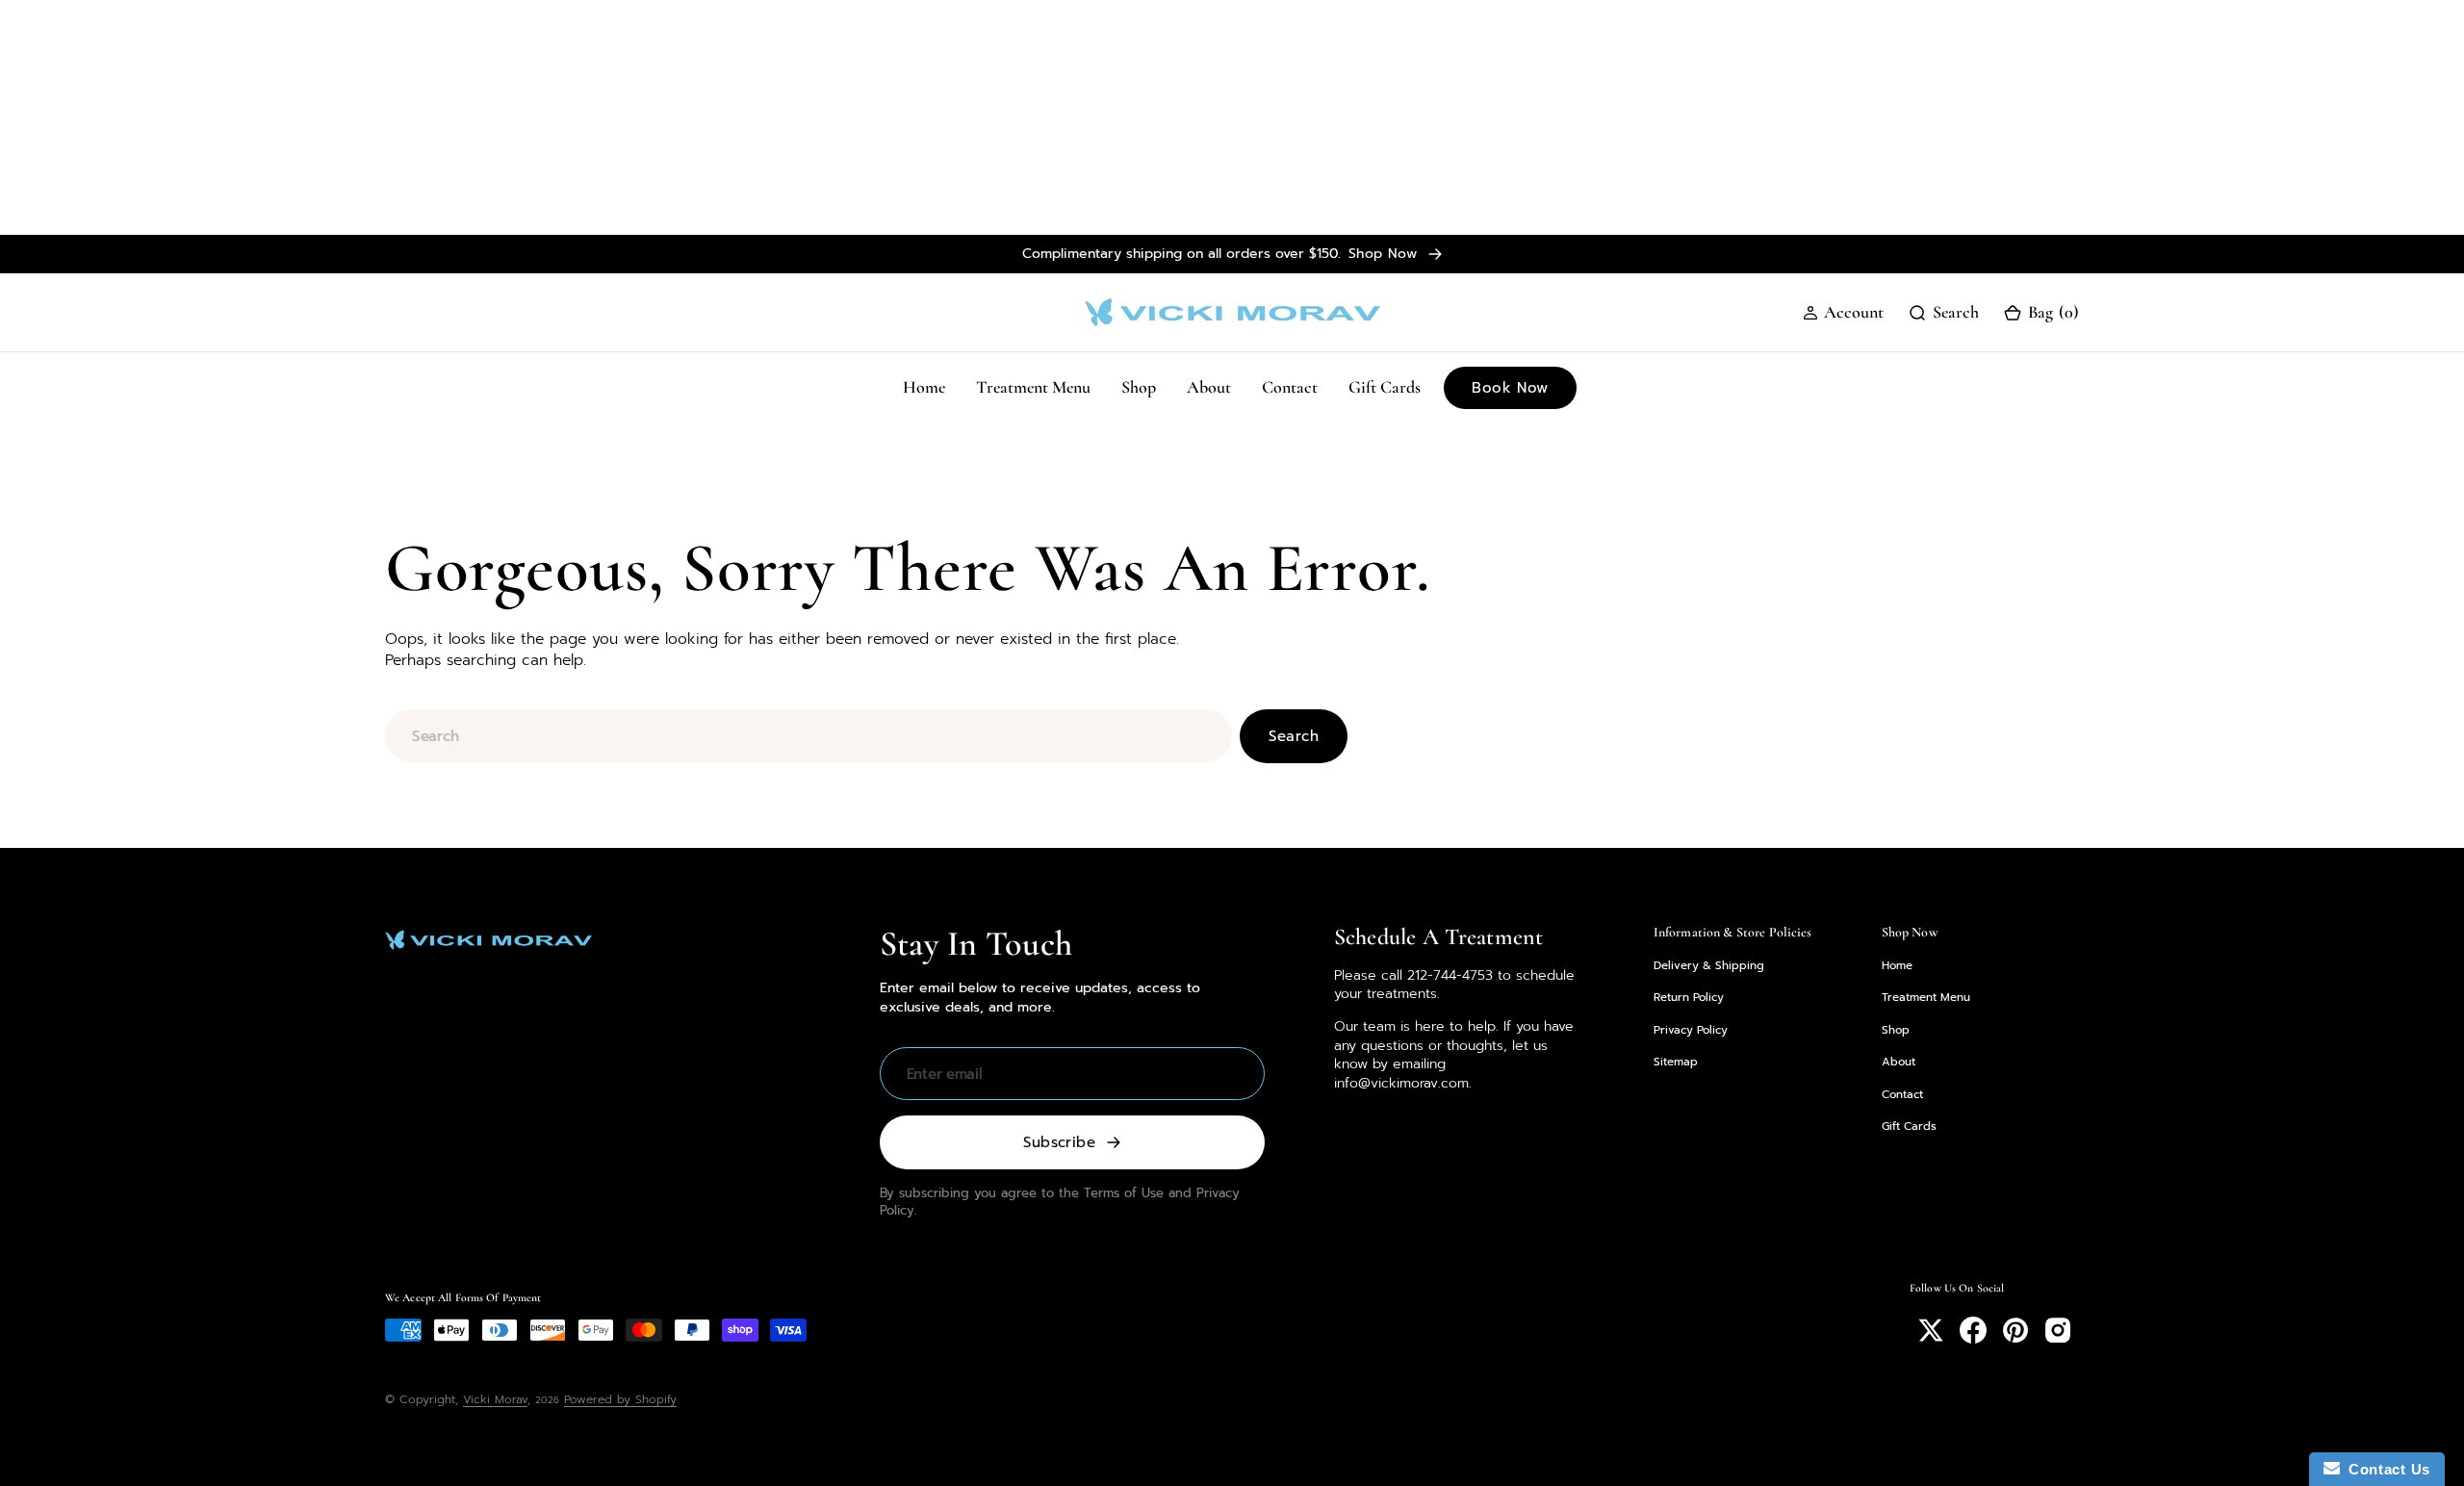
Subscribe (1059, 1142)
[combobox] (808, 736)
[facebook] (1973, 1330)
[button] (1843, 312)
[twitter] (1931, 1330)
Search (1294, 736)
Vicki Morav (495, 1399)
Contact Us (2385, 1469)
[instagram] (2058, 1330)
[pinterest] (2015, 1330)
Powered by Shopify (620, 1399)
